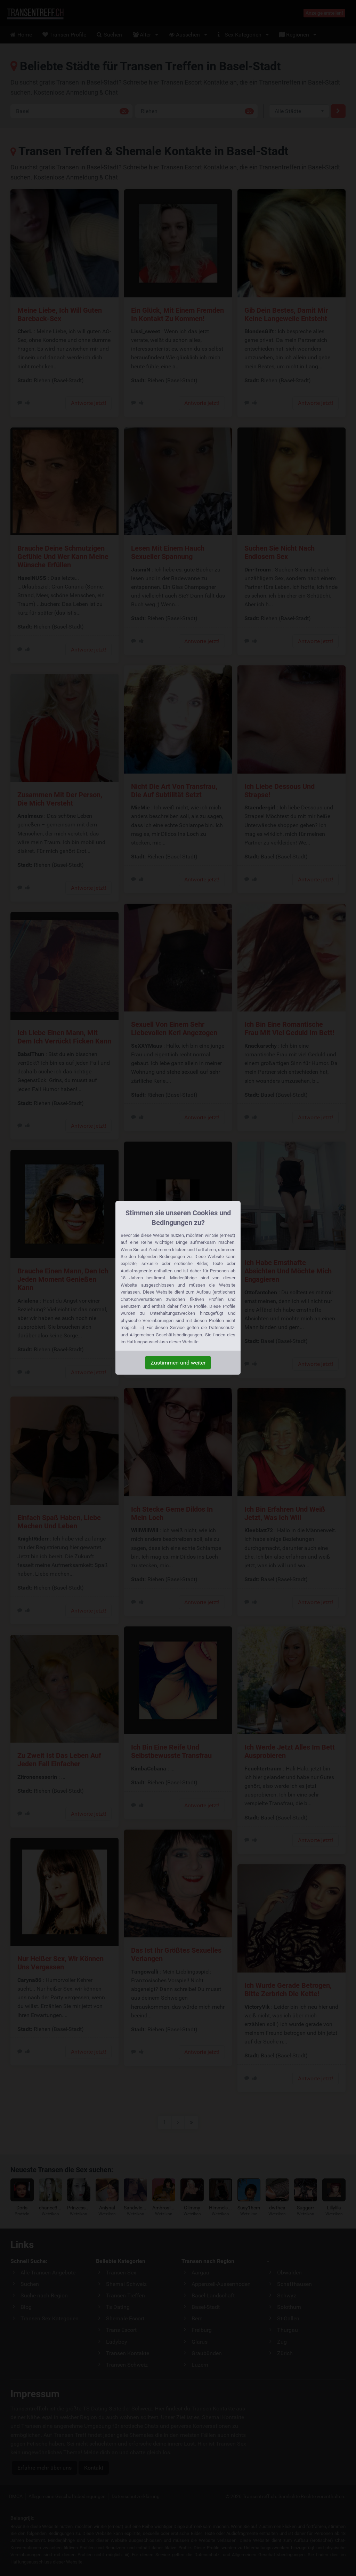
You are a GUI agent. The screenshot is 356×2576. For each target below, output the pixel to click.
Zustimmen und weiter (178, 1363)
